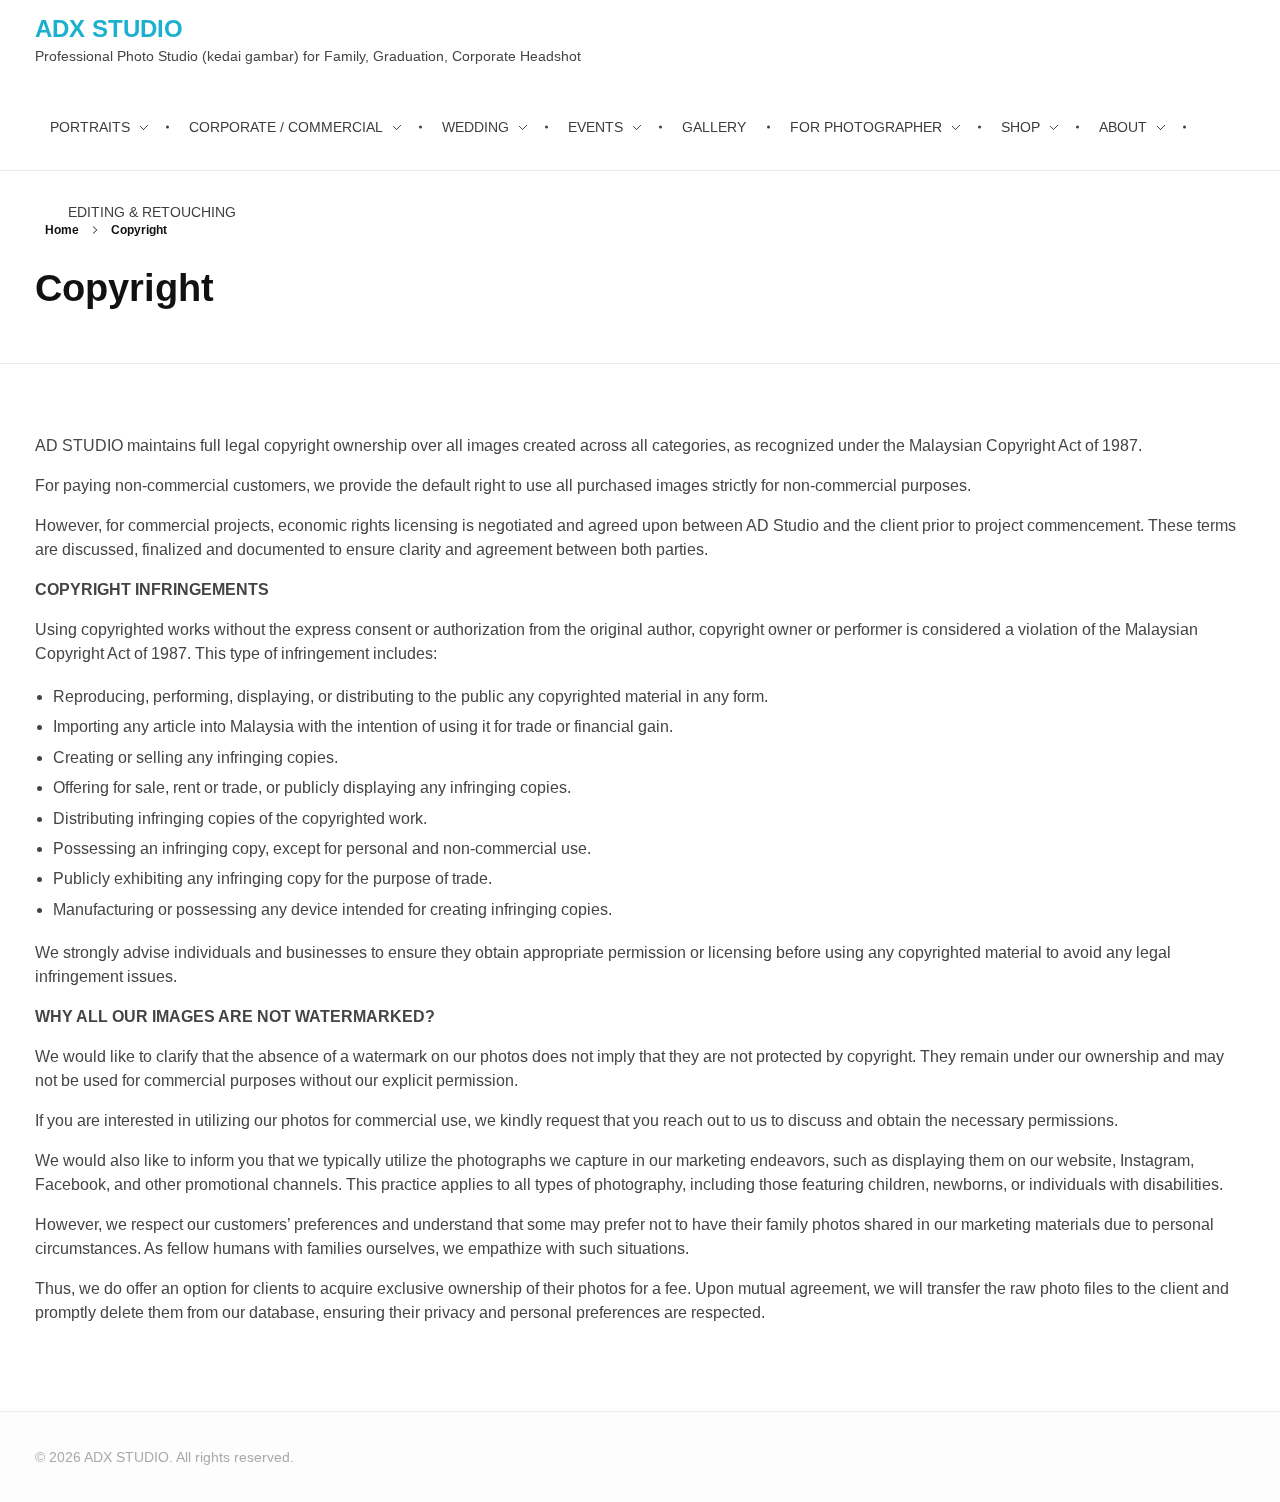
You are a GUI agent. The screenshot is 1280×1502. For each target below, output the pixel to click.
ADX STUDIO (109, 28)
